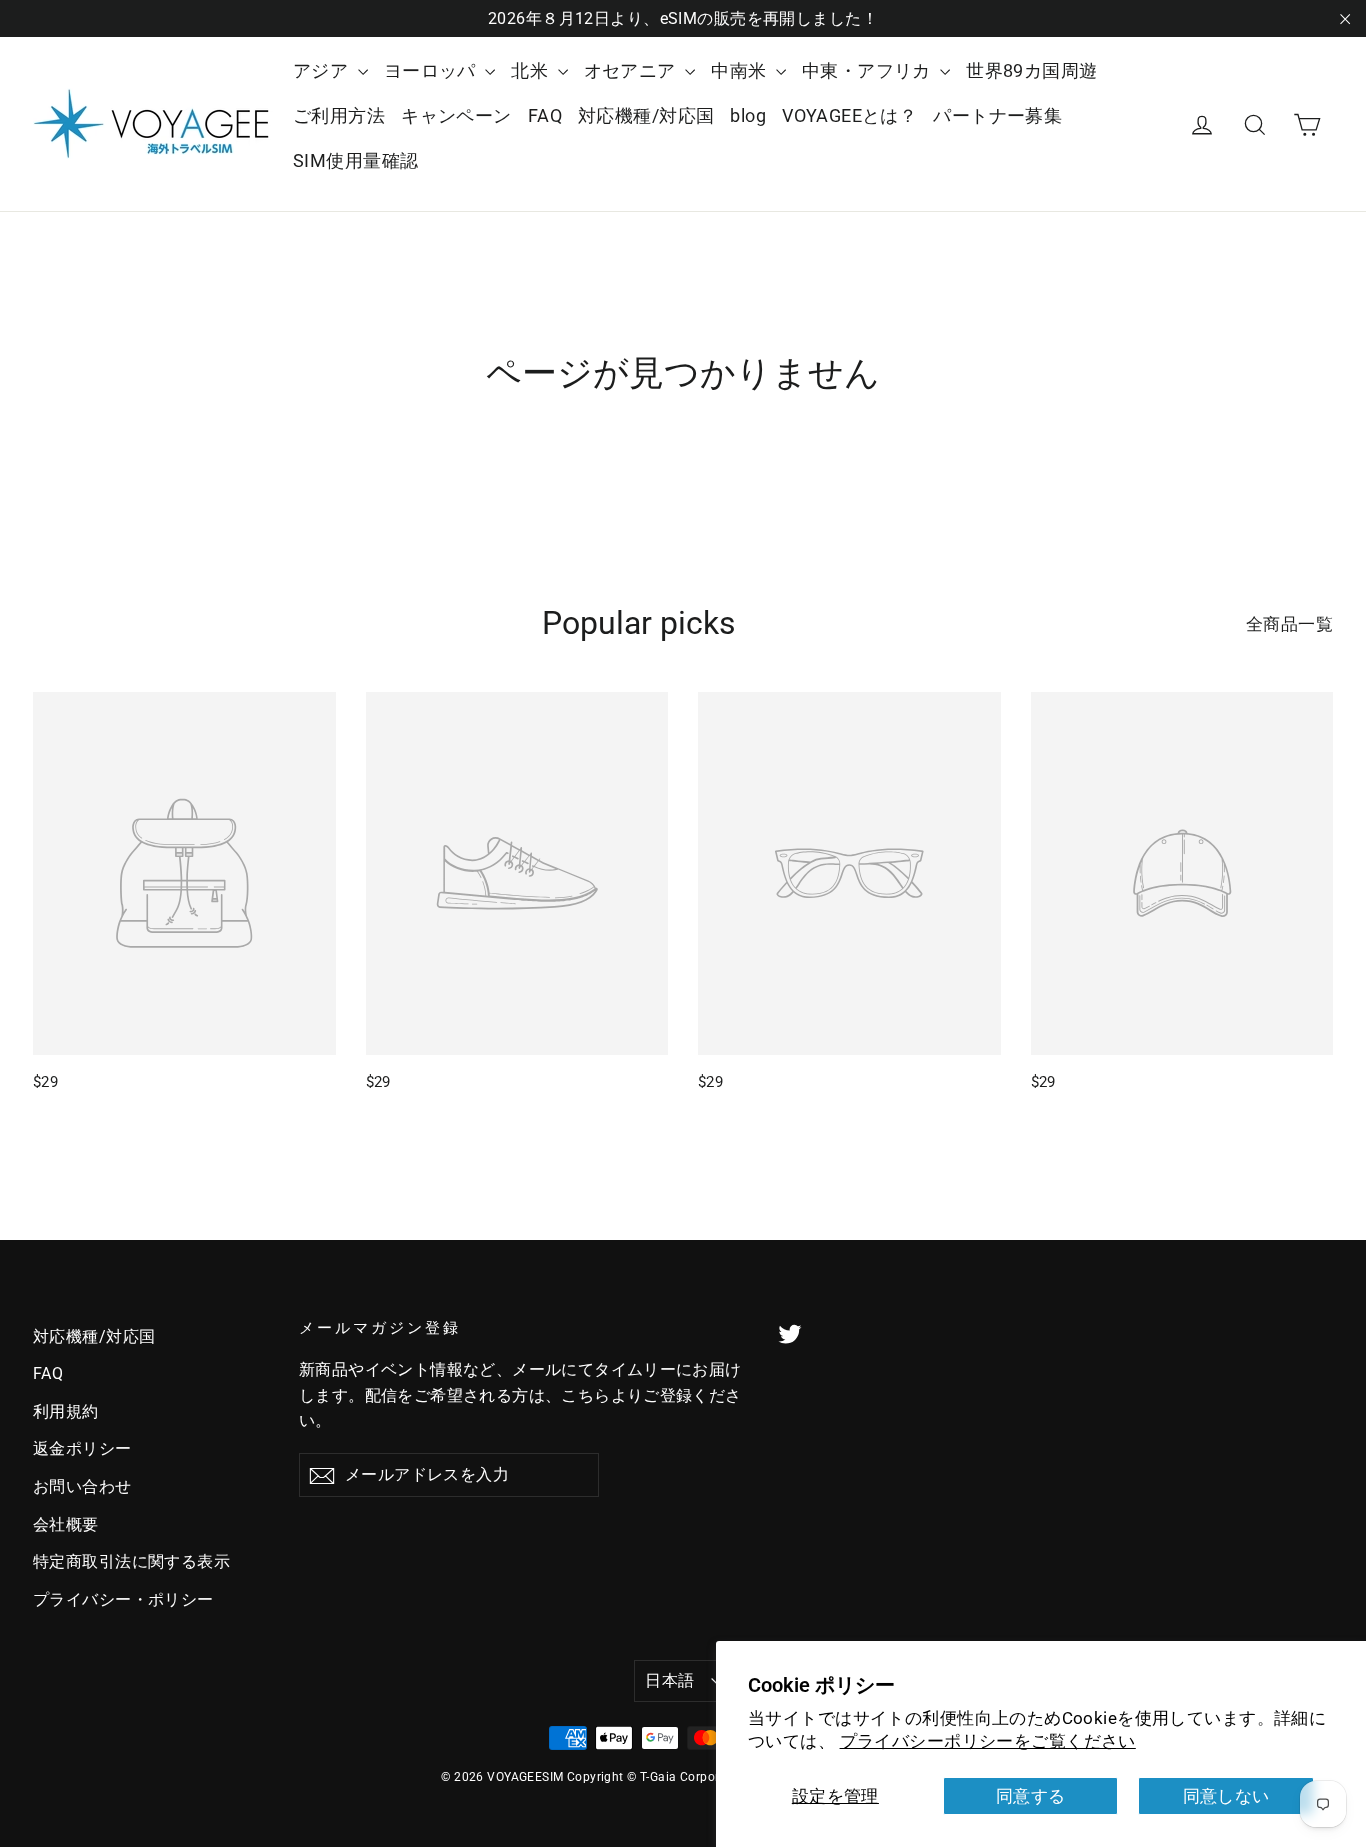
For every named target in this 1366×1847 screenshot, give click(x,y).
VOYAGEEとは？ (849, 115)
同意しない (1226, 1796)
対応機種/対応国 (646, 115)
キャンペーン (456, 115)
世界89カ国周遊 (1031, 70)
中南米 (741, 70)
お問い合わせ (82, 1486)
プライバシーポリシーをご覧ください (988, 1741)
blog (748, 115)
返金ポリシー (82, 1448)
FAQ (545, 115)
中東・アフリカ (868, 70)
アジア (323, 70)
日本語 (669, 1680)
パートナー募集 (997, 115)
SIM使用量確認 (355, 160)
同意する (1031, 1796)
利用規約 (66, 1411)
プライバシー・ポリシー (123, 1599)
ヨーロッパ (432, 70)
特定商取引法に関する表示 (131, 1561)
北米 (531, 70)
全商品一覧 (1289, 624)
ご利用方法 (339, 115)
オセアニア (632, 70)
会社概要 (66, 1524)
